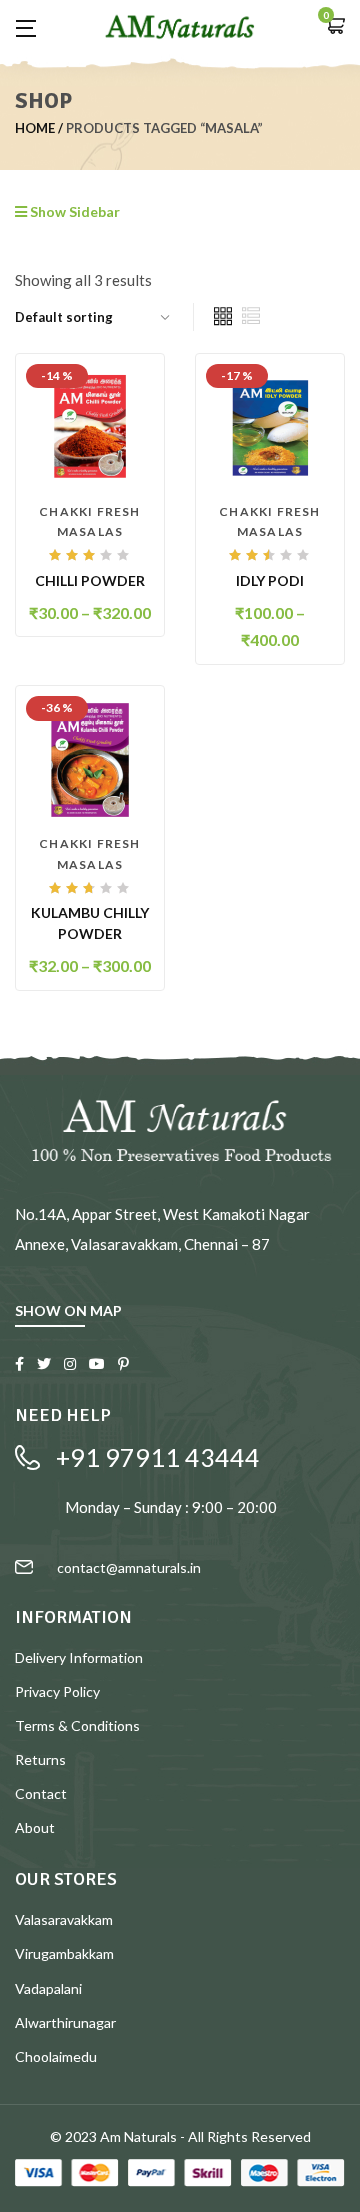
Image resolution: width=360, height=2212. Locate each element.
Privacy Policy (57, 1691)
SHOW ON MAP (68, 1310)
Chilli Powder (90, 580)
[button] (335, 27)
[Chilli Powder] (90, 425)
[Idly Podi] (270, 425)
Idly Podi (270, 580)
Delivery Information (79, 1657)
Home (35, 128)
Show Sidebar (73, 211)
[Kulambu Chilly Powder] (90, 757)
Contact (41, 1793)
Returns (40, 1759)
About (35, 1827)
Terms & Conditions (77, 1725)
